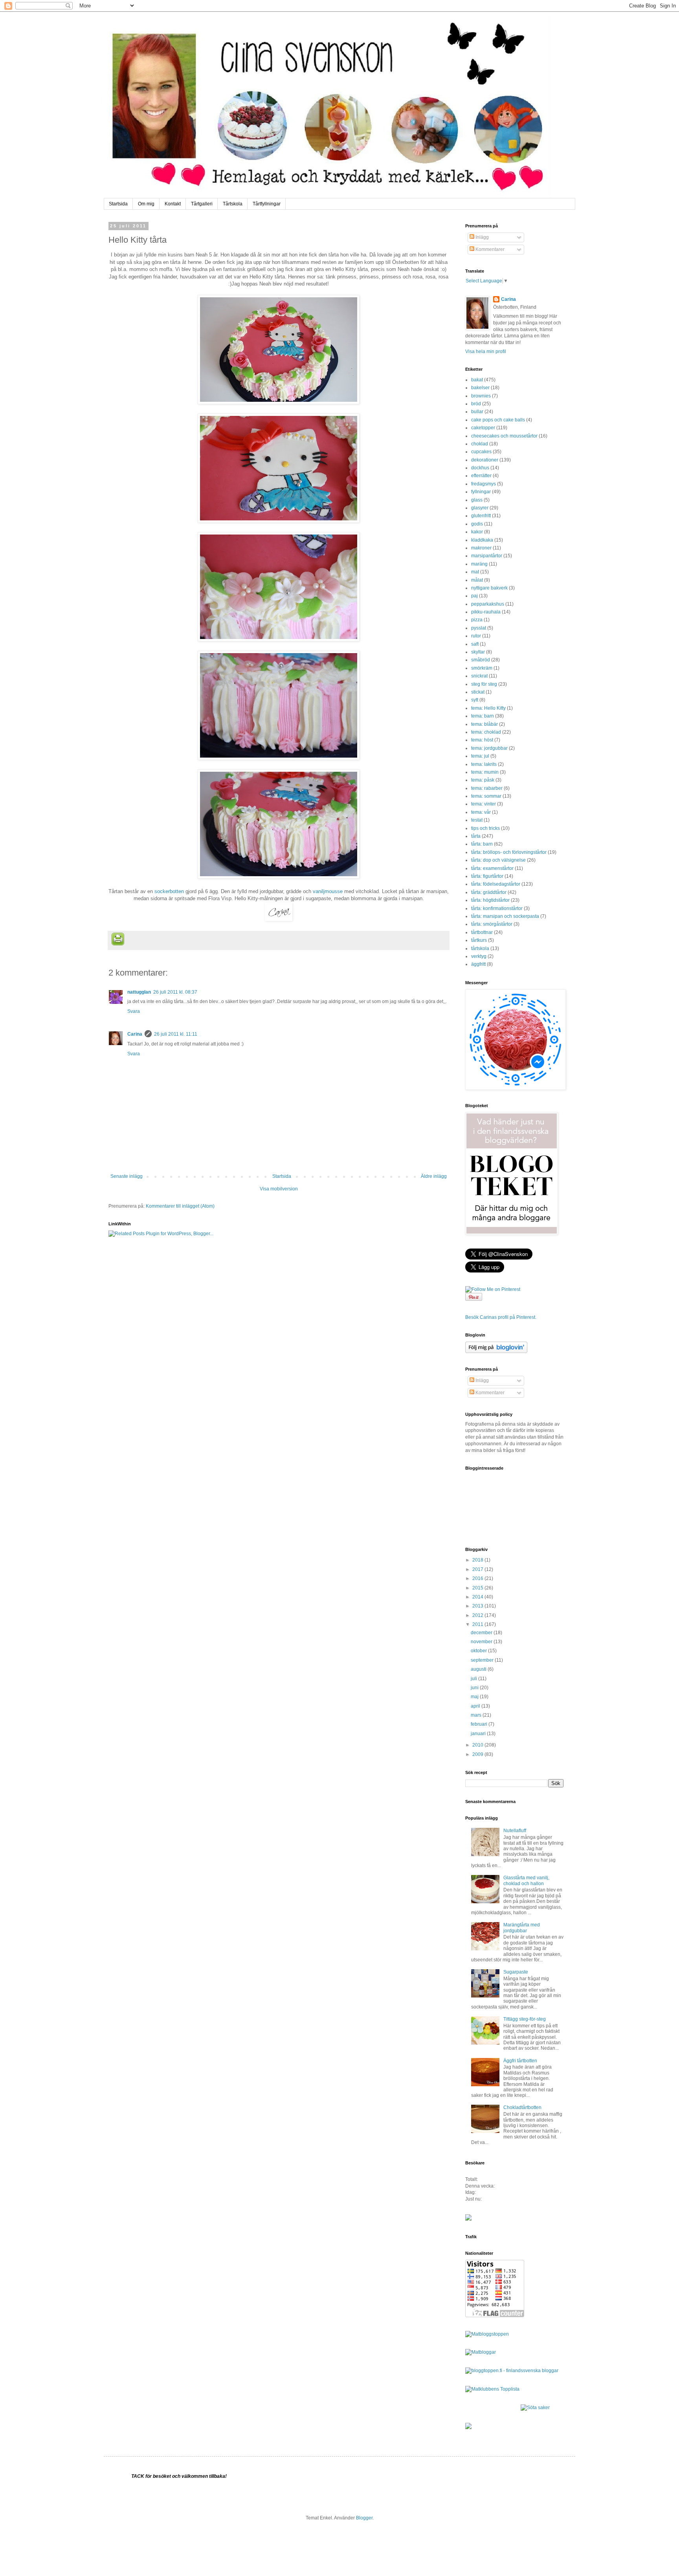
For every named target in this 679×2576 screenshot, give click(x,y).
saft (475, 644)
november (482, 1642)
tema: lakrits (484, 764)
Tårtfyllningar (267, 204)
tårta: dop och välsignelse (498, 860)
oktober (479, 1651)
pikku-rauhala (486, 612)
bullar (477, 412)
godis (477, 524)
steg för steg (484, 684)
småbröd (481, 660)
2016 (478, 1578)
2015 (478, 1588)
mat (475, 572)
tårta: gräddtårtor (489, 892)
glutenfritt (481, 516)
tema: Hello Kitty (488, 708)
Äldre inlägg (434, 1176)
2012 (478, 1615)
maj (475, 1697)
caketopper (483, 428)
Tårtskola (233, 204)
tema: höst (482, 740)
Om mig (146, 204)
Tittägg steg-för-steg (525, 2019)
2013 (478, 1606)
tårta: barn (482, 844)
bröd (476, 404)
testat (477, 820)
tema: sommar (486, 796)
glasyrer (480, 508)
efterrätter (481, 476)
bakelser (480, 388)
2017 (478, 1569)
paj (474, 596)
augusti (479, 1669)
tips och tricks (485, 828)
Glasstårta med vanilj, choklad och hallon (526, 1880)
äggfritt (478, 964)
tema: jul (480, 756)
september (483, 1660)
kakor (477, 532)
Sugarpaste (516, 1972)
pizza (477, 620)
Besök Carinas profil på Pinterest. (501, 1317)
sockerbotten (169, 891)
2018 (478, 1560)
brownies (481, 396)
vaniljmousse (328, 891)
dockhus (480, 468)
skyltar (478, 652)
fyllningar (481, 492)
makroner (481, 548)
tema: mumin (485, 772)
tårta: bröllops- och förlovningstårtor (509, 852)
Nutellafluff (515, 1831)
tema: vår (481, 812)
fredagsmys (484, 484)
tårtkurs (479, 940)
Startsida (118, 204)
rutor (476, 636)
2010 (478, 1745)
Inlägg (482, 237)
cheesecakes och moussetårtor (504, 436)
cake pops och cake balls (498, 420)
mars (477, 1715)
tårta (476, 836)
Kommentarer (489, 249)
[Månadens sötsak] (535, 2408)
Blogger (364, 2518)
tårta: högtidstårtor (490, 900)
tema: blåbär (484, 724)
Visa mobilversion (279, 1189)
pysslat (479, 628)
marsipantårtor (487, 556)
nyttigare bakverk (489, 588)
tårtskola (480, 948)
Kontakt (173, 204)
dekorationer (485, 460)
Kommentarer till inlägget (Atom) (180, 1206)
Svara (134, 1011)
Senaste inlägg (127, 1176)
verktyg (479, 956)
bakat (477, 380)
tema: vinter (484, 804)
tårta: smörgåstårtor (492, 924)
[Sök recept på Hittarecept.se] (487, 2334)
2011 (478, 1624)
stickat (478, 692)
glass (477, 500)
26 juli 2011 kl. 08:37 (175, 992)
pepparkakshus (488, 604)
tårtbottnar (482, 932)
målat (477, 580)
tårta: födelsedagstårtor (496, 884)
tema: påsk (483, 780)
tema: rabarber (487, 788)
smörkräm (482, 668)
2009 (478, 1754)
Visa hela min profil (486, 352)
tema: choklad (486, 732)
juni (475, 1688)
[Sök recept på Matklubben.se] (492, 2389)
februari (480, 1724)
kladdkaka (482, 540)
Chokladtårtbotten (522, 2107)
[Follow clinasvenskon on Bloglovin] (496, 1351)
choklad (480, 444)
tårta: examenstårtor (492, 868)
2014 (478, 1597)
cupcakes (481, 452)
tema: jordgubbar (489, 748)
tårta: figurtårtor (487, 876)
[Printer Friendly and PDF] (118, 940)
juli (474, 1679)
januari (479, 1734)
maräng (479, 564)
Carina (135, 1034)
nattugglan (139, 992)
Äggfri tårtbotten (520, 2061)
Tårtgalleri (202, 204)
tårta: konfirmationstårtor (497, 908)
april (476, 1706)
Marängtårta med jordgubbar (522, 1928)
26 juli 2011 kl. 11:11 (176, 1034)
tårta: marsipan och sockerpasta (505, 916)
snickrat (479, 676)
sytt (475, 700)
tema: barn (483, 716)
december (482, 1633)
